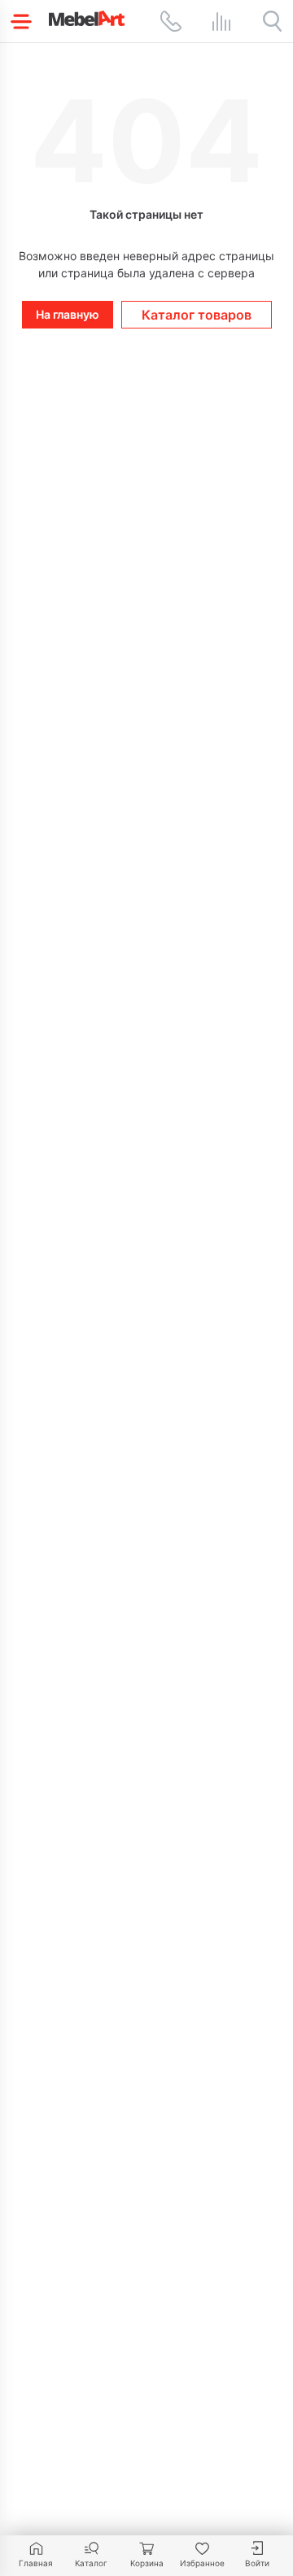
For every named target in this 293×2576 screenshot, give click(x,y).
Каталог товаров (197, 315)
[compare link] (221, 21)
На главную (68, 314)
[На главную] (87, 18)
